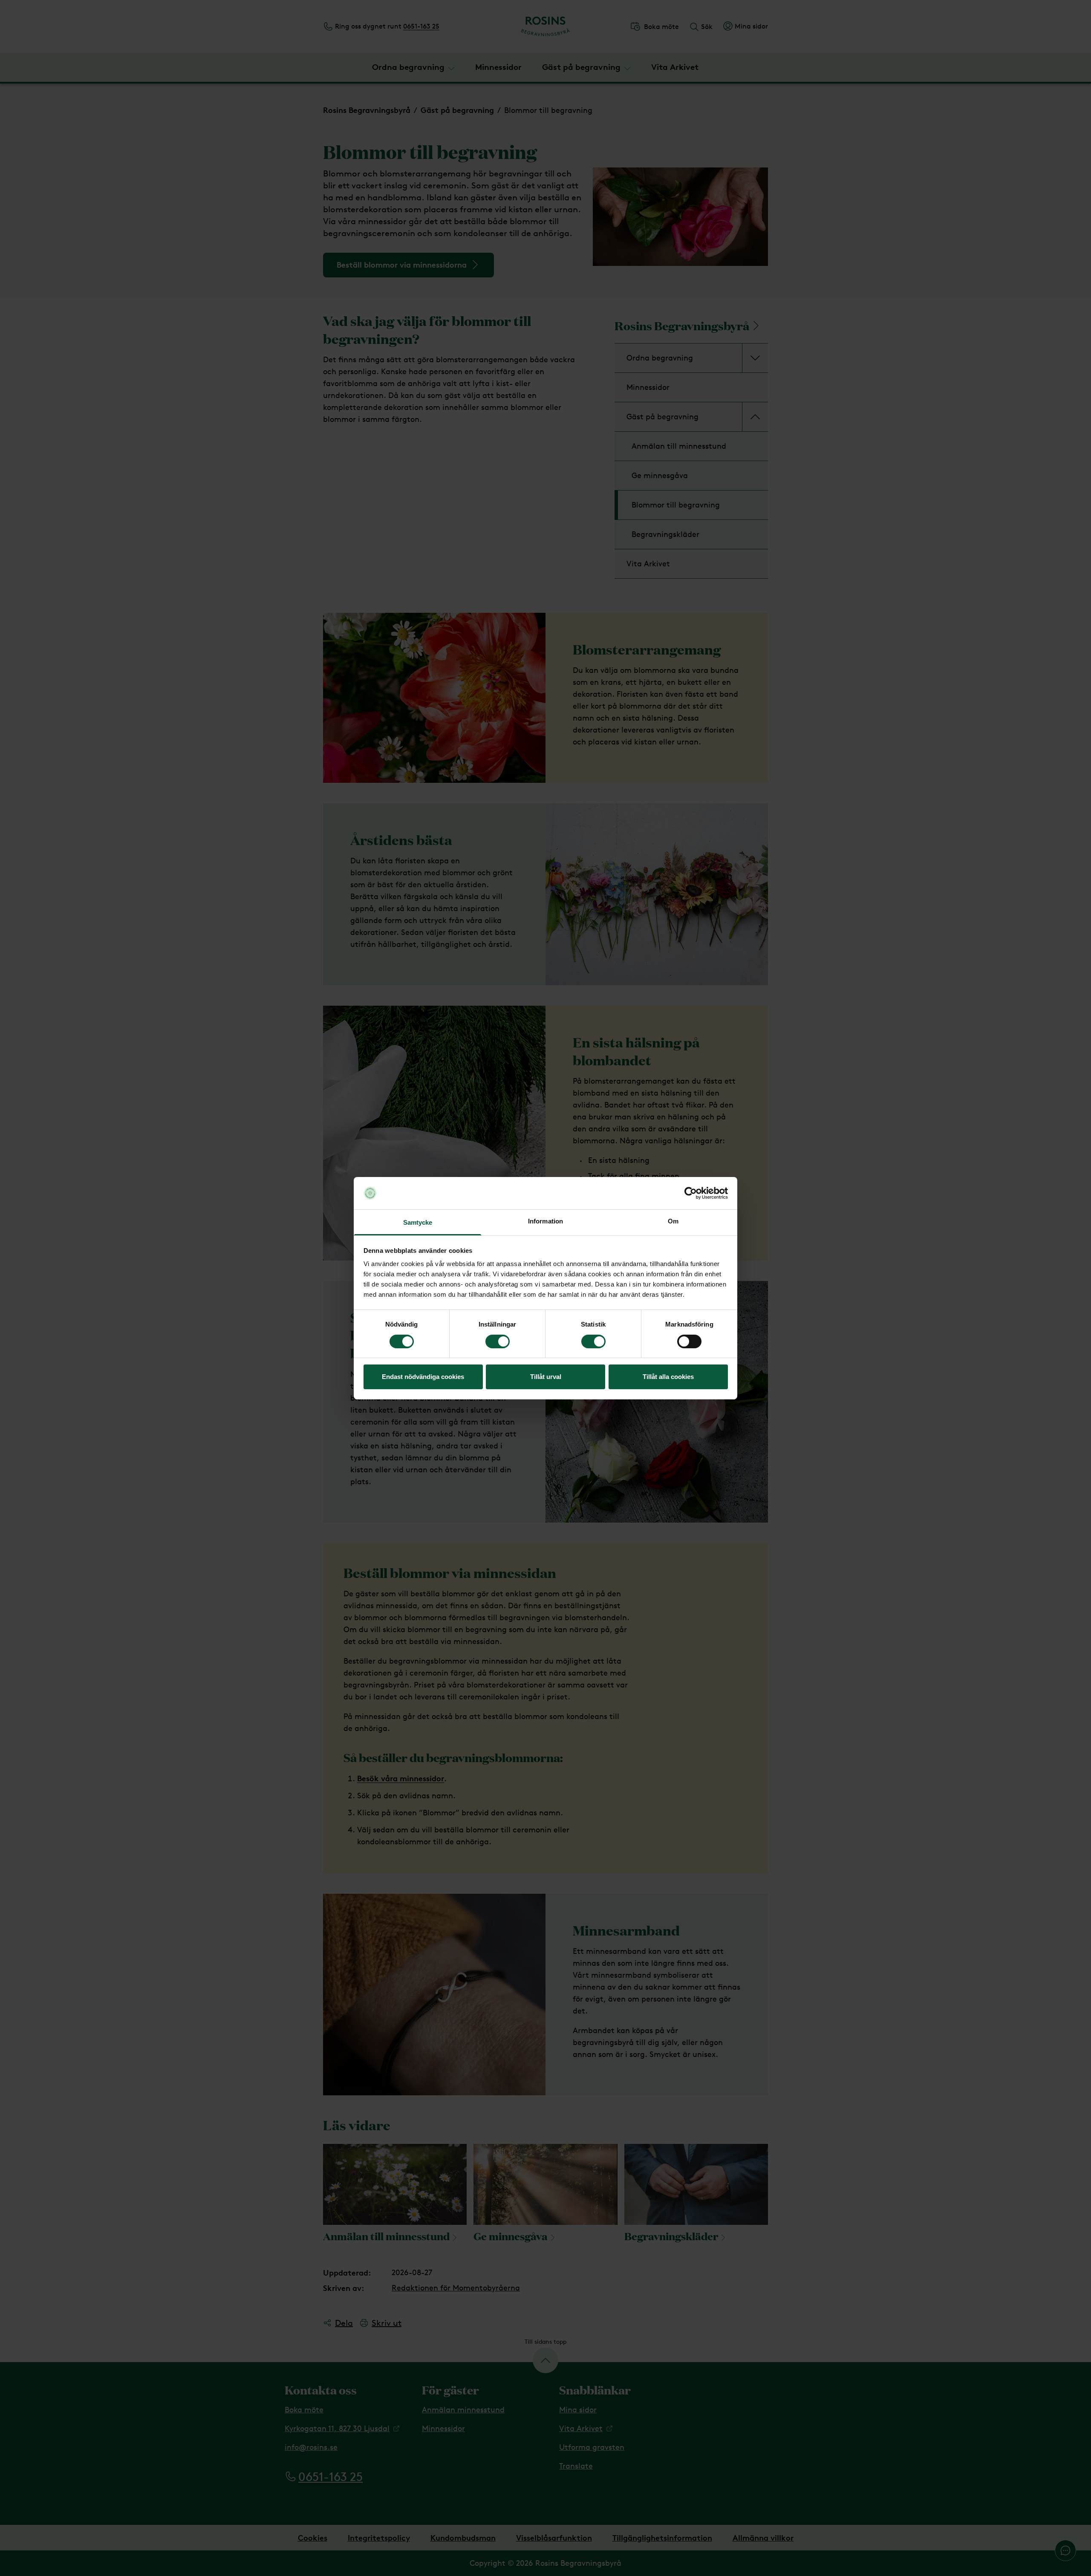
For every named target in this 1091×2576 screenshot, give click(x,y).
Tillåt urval (546, 1377)
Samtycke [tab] (418, 1222)
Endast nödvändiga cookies (423, 1377)
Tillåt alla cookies (668, 1377)
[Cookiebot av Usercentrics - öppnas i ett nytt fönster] (691, 1193)
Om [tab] (673, 1221)
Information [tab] (545, 1221)
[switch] (498, 1341)
